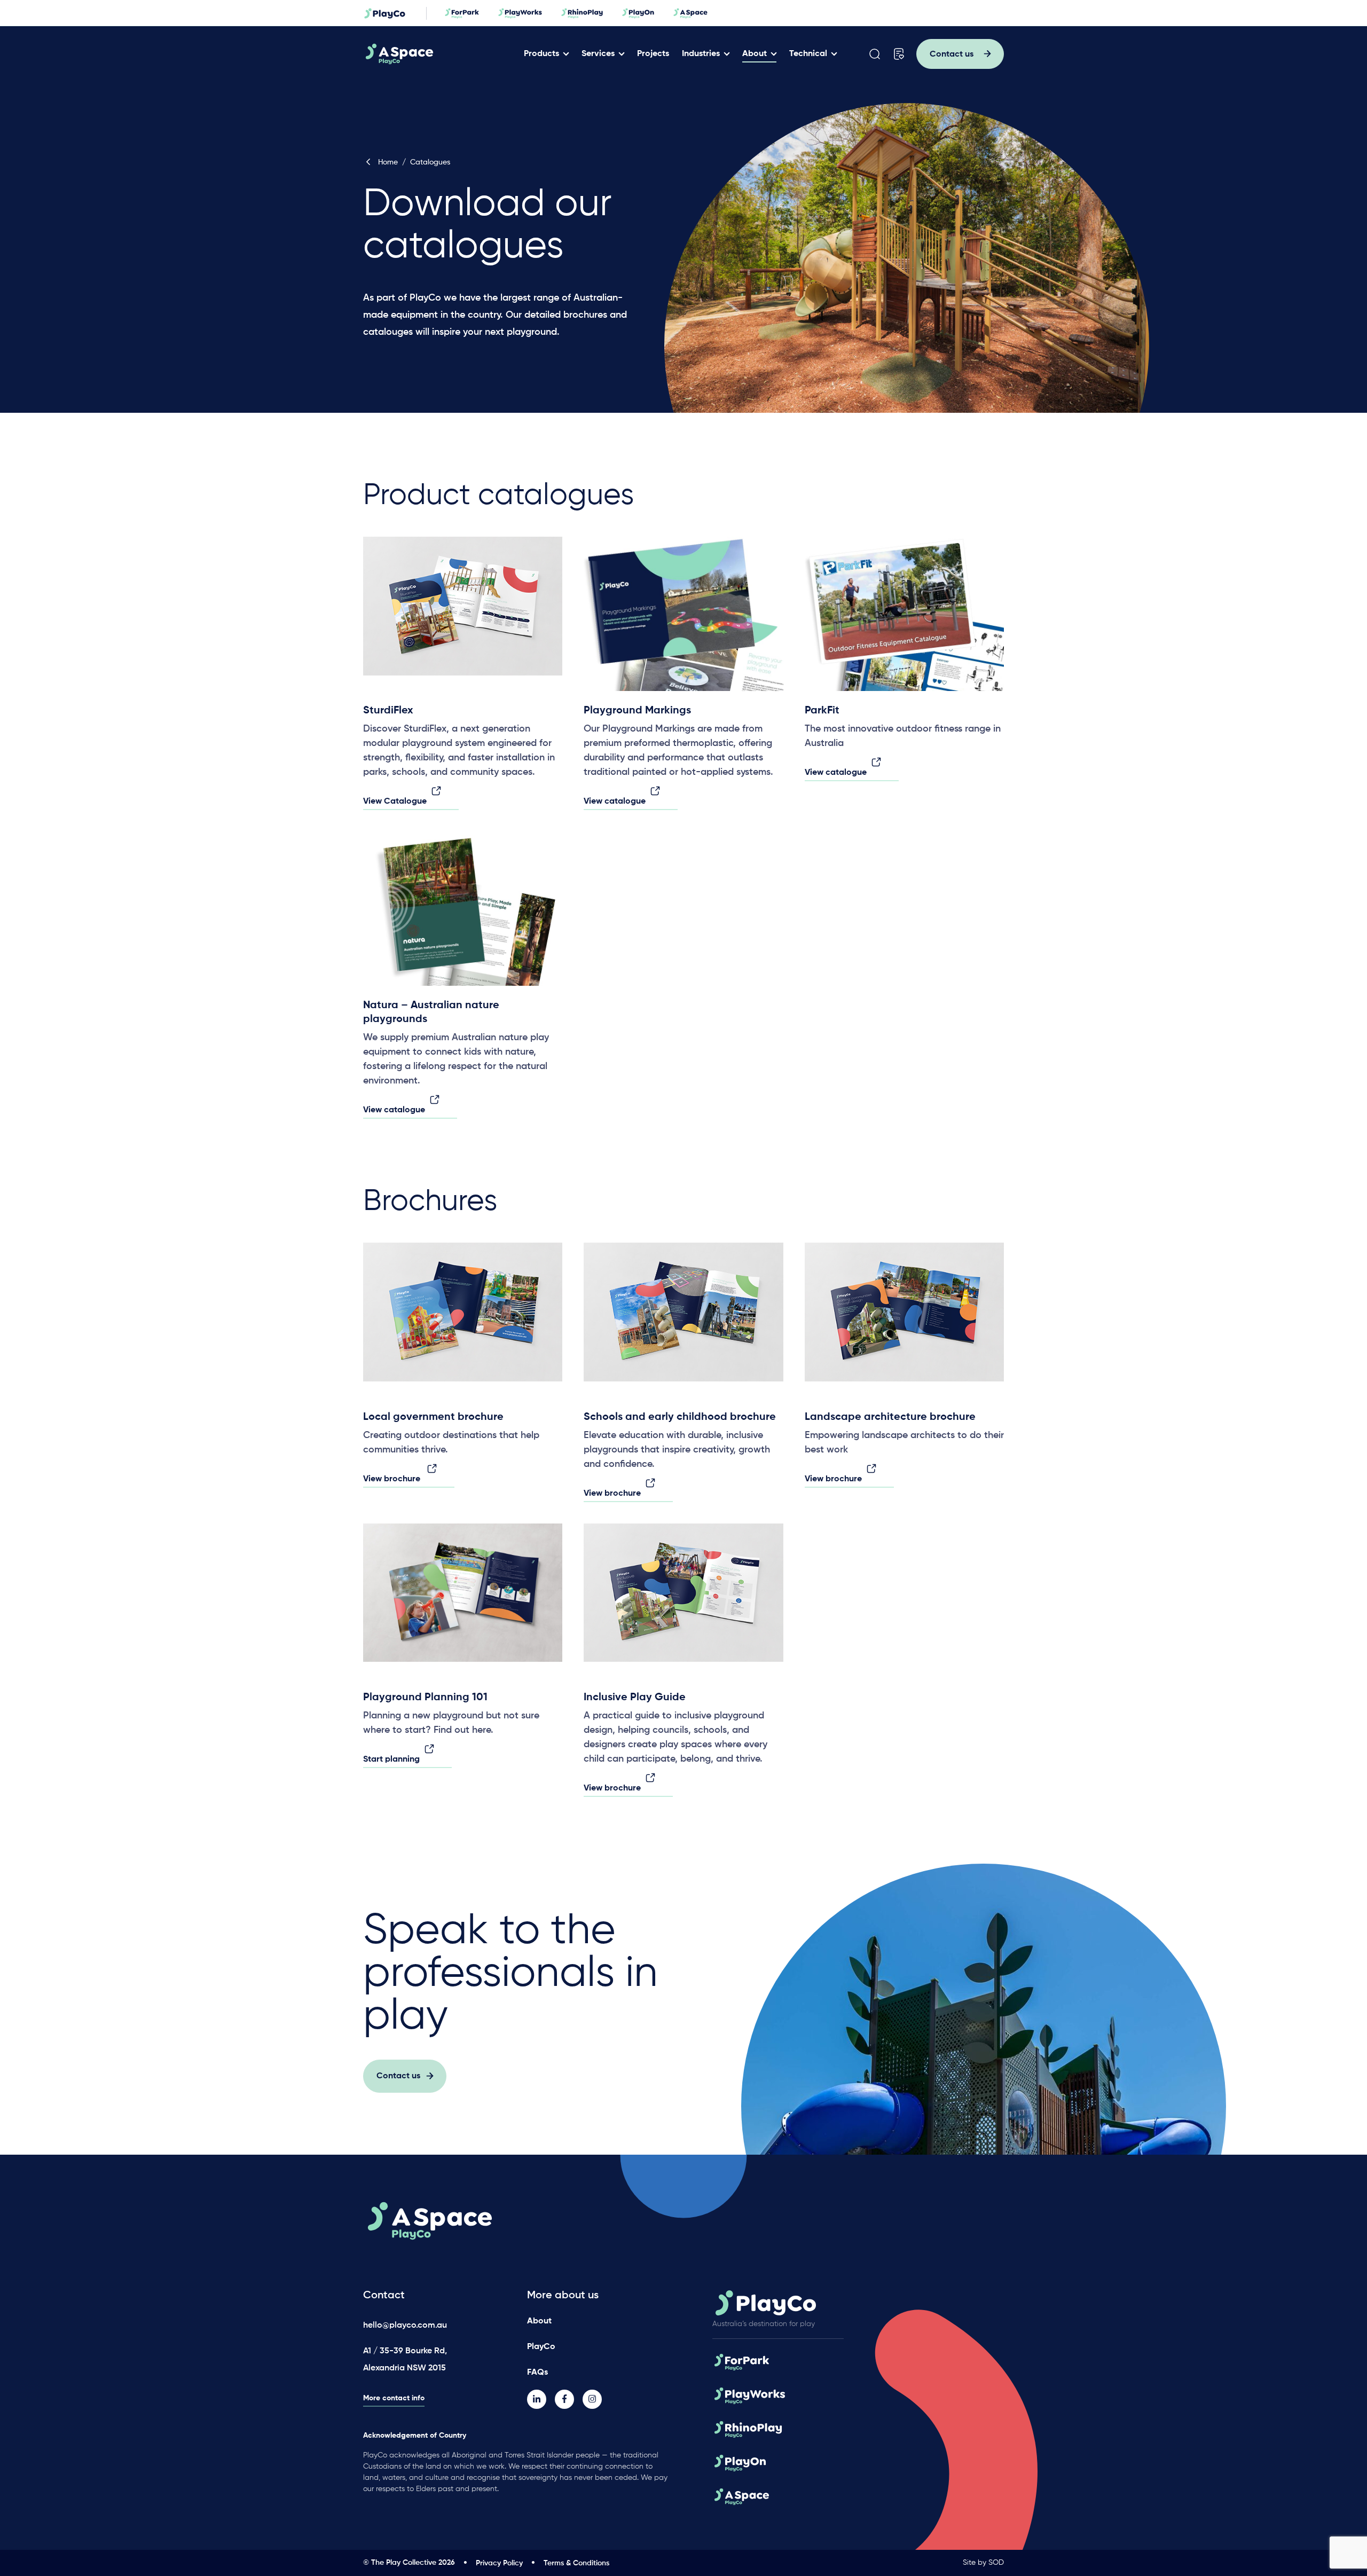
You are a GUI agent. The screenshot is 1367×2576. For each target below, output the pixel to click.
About (755, 54)
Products (541, 54)
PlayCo (541, 2347)
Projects (653, 54)
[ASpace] (440, 54)
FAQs (537, 2373)
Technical (808, 54)
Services (598, 54)
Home (388, 162)
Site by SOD (983, 2563)
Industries (701, 54)
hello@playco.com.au (405, 2326)
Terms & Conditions (576, 2563)
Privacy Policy (499, 2563)
